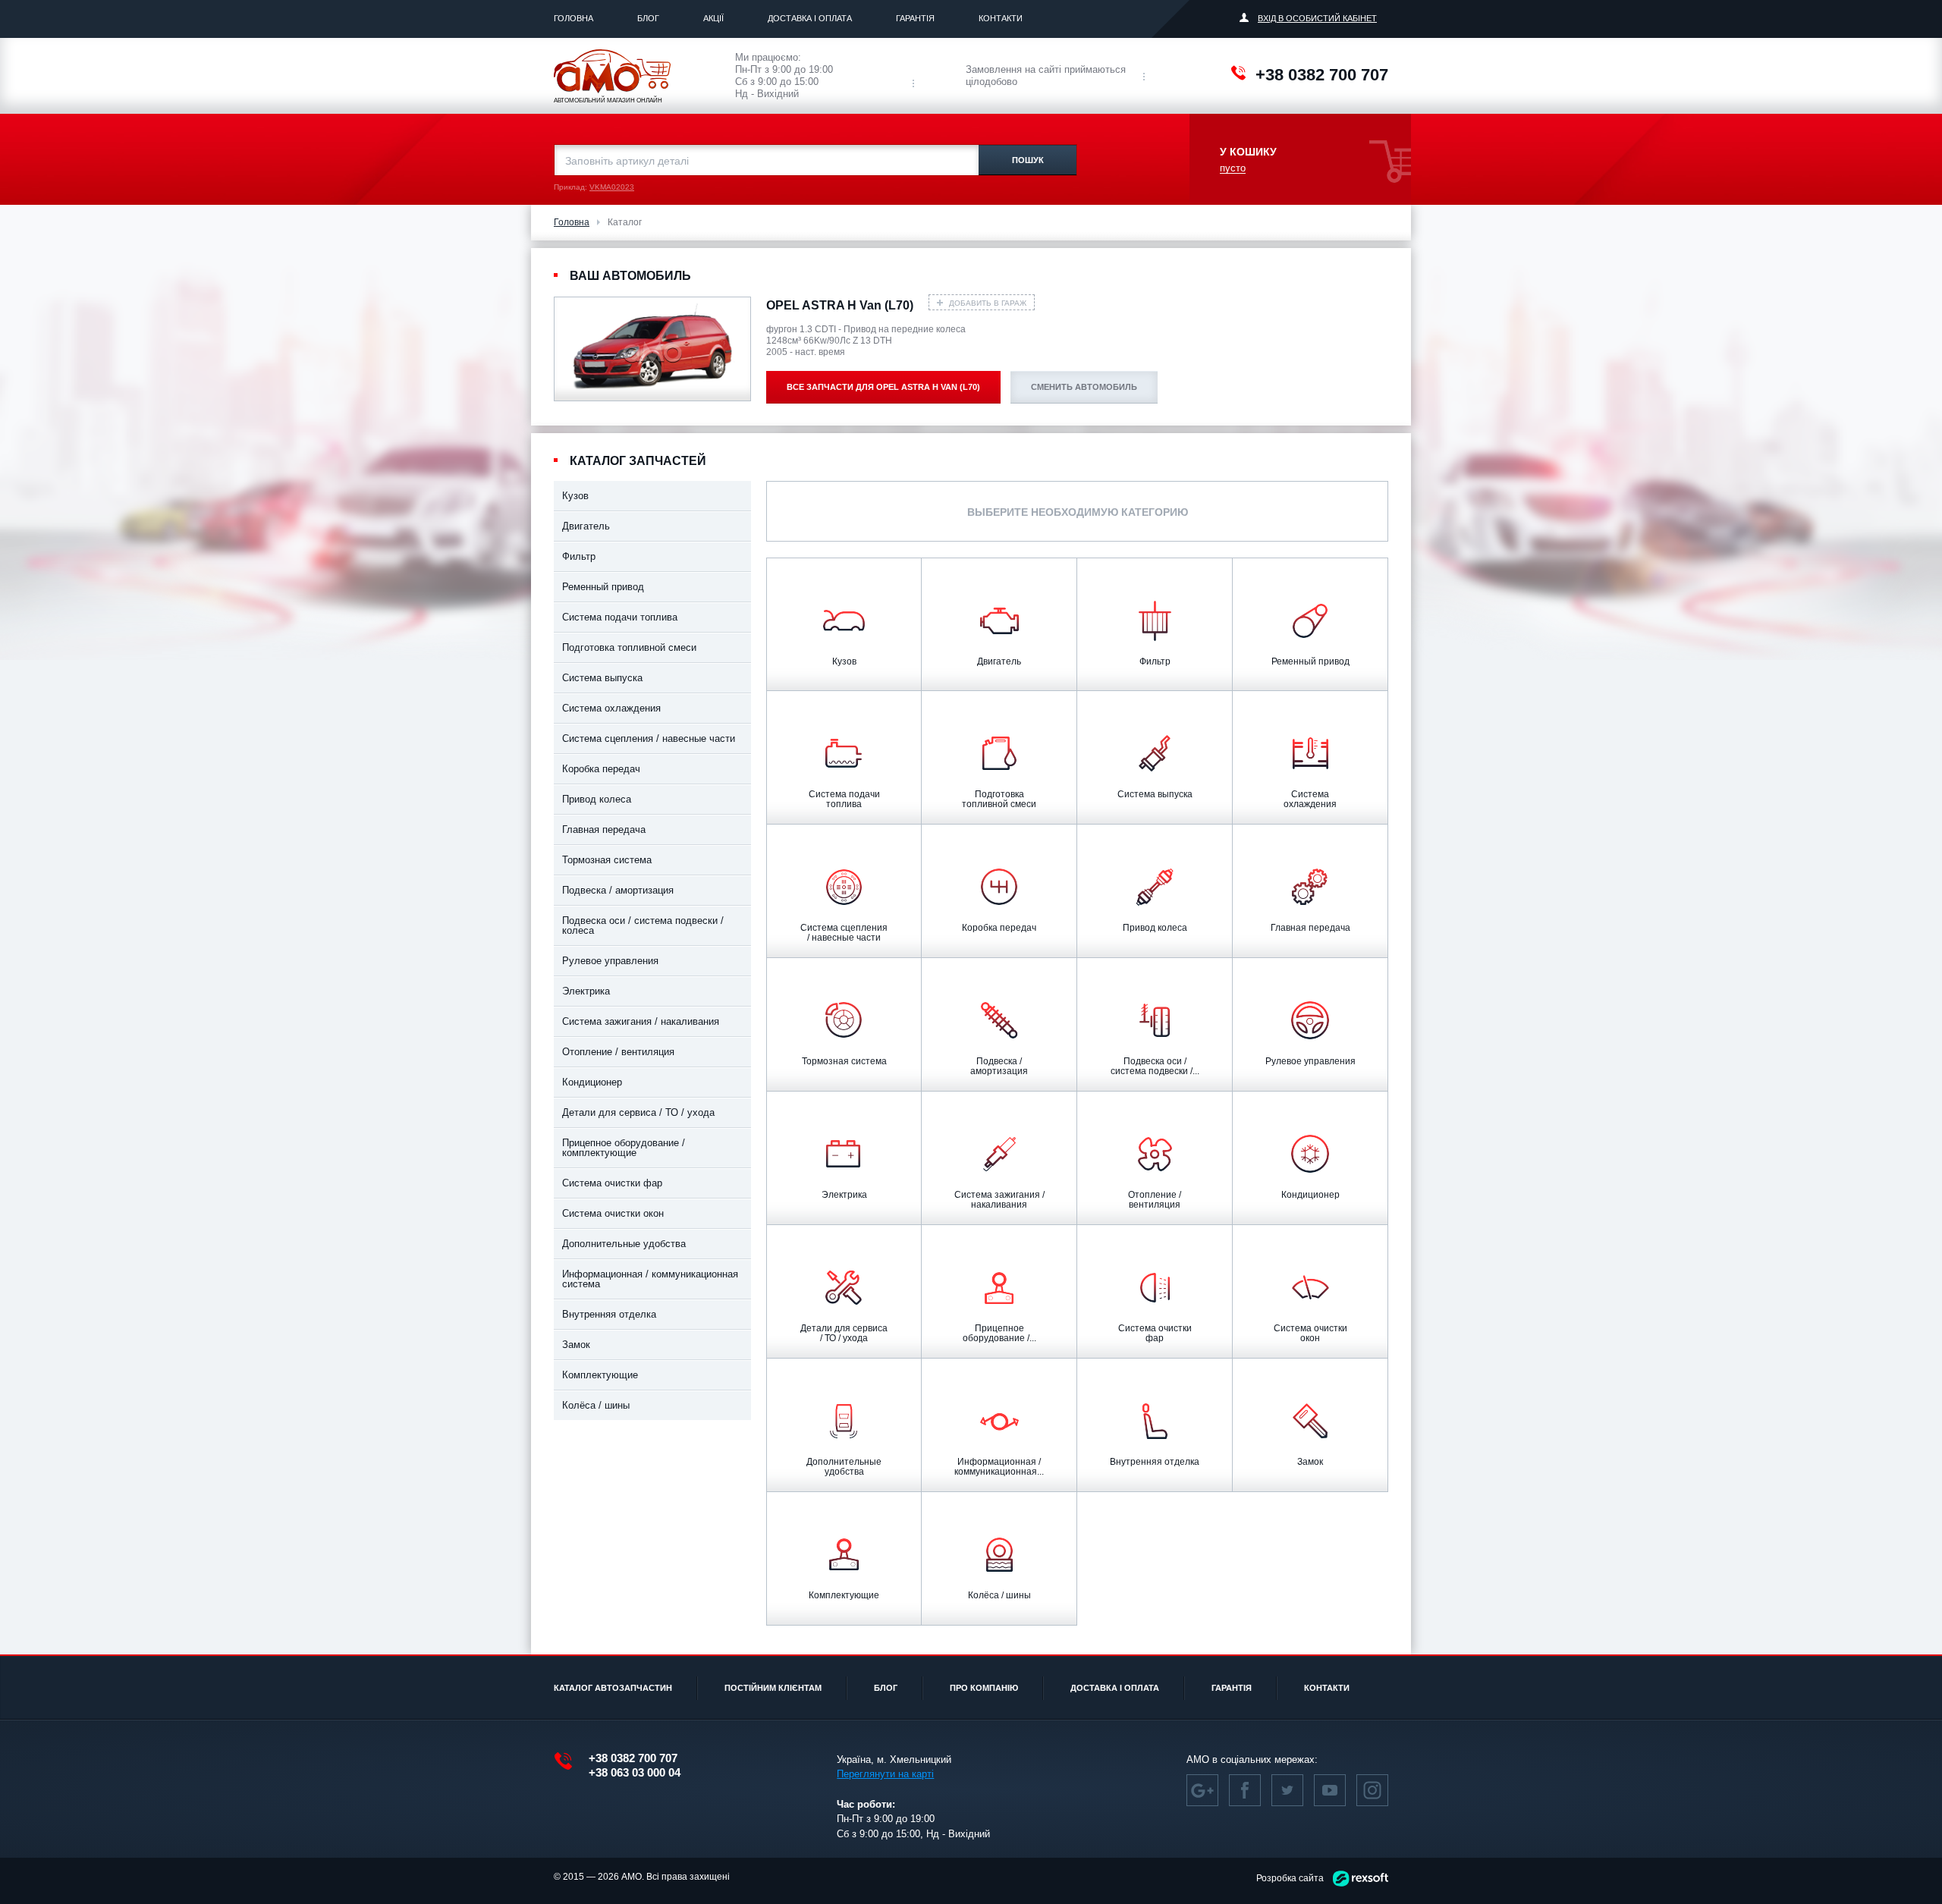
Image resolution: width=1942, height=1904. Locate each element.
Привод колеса (597, 799)
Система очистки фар (612, 1183)
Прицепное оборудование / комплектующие (624, 1148)
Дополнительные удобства (624, 1244)
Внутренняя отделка (609, 1314)
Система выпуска (602, 678)
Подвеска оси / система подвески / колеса (643, 925)
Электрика (586, 991)
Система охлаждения (611, 708)
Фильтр (579, 556)
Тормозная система (607, 860)
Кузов (575, 496)
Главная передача (604, 829)
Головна (573, 18)
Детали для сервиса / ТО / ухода (638, 1112)
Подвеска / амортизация (618, 890)
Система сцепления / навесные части (649, 738)
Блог (648, 18)
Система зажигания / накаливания (641, 1021)
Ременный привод (603, 587)
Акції (713, 18)
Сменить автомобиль (1084, 387)
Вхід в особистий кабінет (1317, 18)
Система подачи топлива (620, 617)
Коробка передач (601, 769)
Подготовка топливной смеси (629, 647)
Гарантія (915, 18)
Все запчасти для (883, 387)
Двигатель (586, 526)
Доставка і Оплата (810, 18)
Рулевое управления (610, 961)
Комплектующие (600, 1375)
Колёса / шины (596, 1405)
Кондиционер (592, 1082)
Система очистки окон (613, 1213)
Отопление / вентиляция (618, 1052)
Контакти (1001, 18)
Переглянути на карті (885, 1774)
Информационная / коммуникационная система (650, 1279)
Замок (576, 1345)
